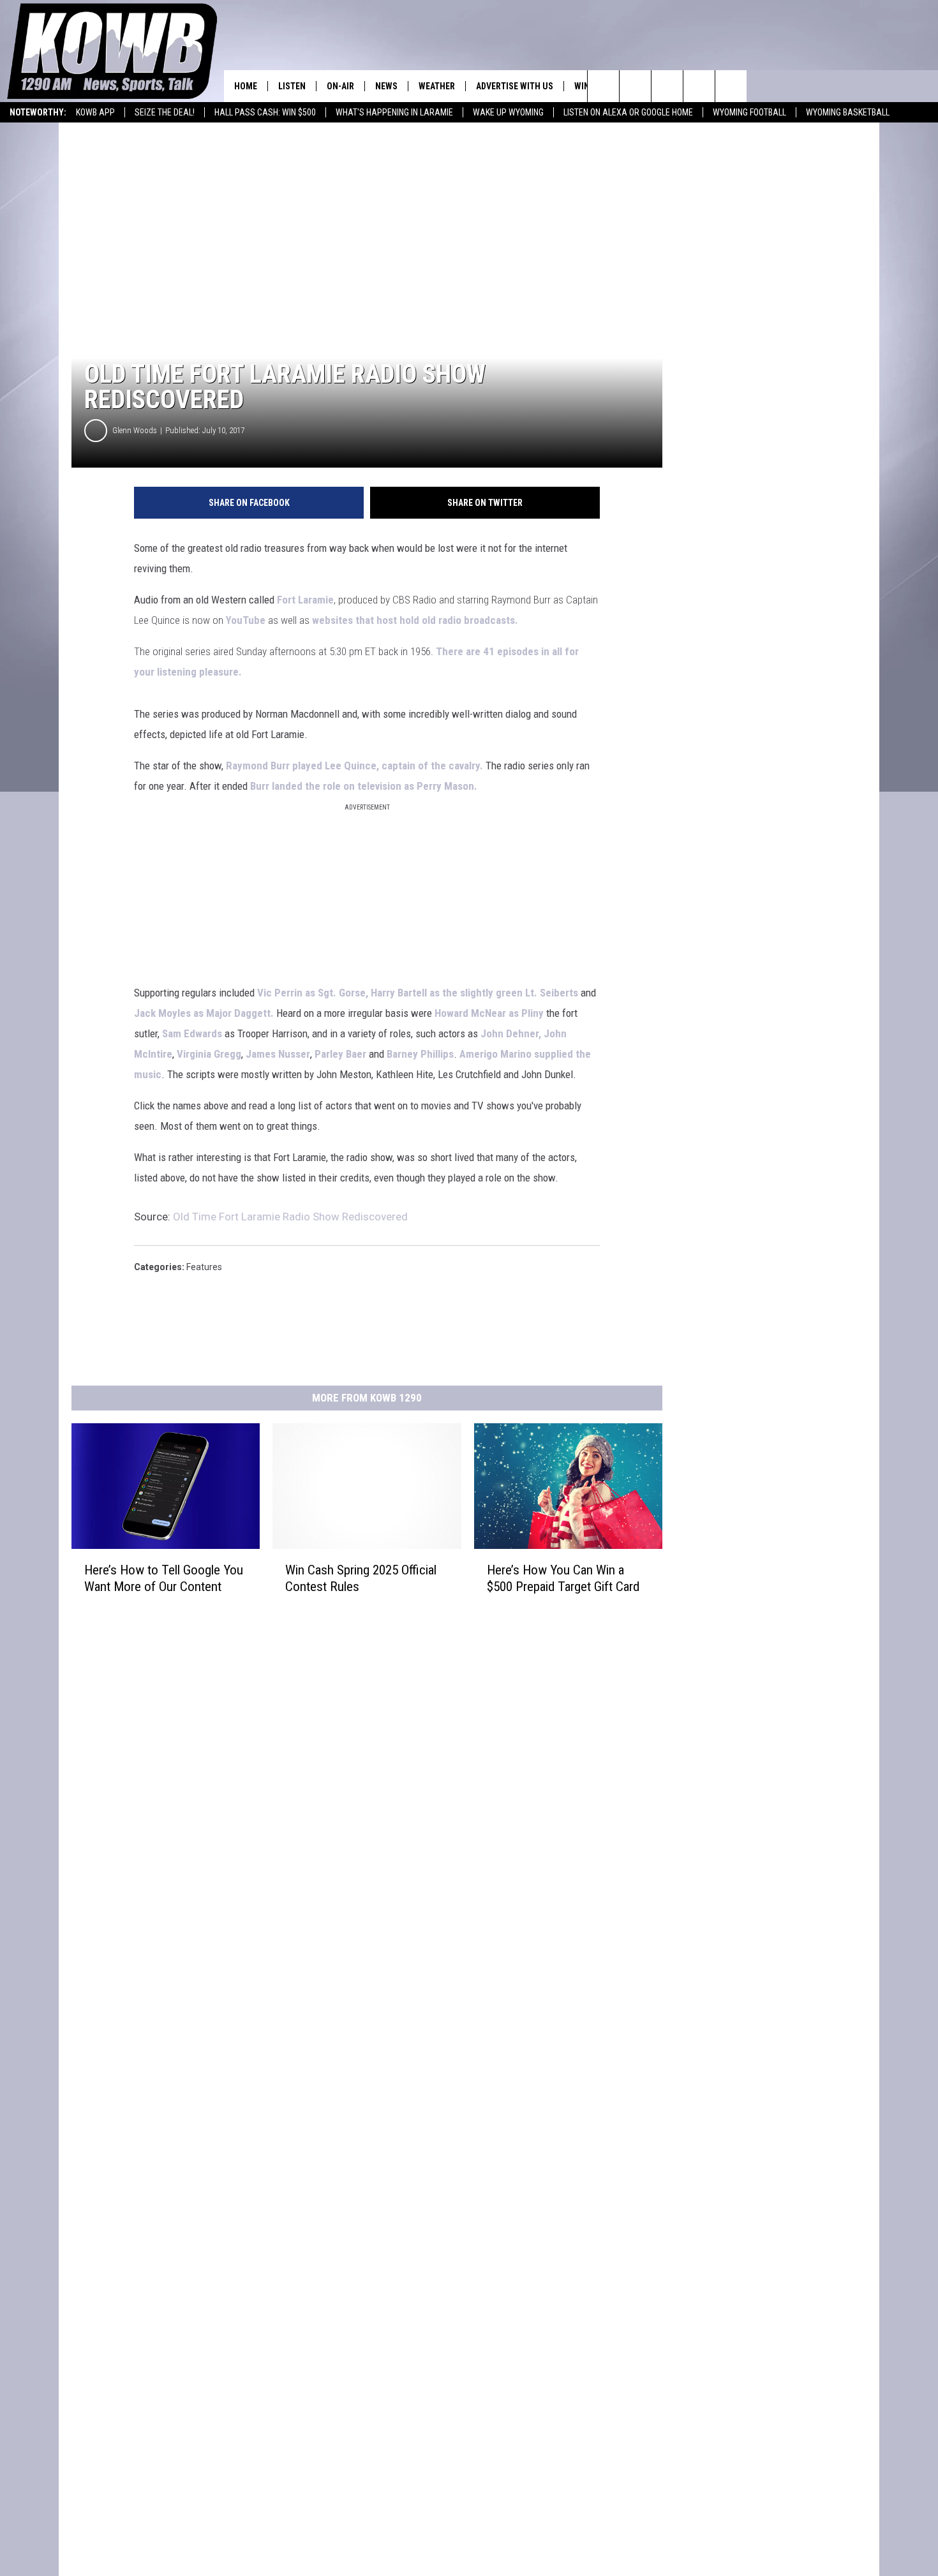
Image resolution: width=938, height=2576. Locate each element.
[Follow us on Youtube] (731, 86)
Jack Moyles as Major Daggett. (204, 1013)
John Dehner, (511, 1033)
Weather (437, 86)
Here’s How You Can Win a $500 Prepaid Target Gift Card (563, 1578)
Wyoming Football (749, 112)
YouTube (246, 620)
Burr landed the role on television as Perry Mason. (364, 786)
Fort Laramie (305, 600)
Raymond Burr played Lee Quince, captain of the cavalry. (353, 766)
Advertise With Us (515, 86)
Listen (292, 86)
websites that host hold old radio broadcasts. (416, 620)
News (386, 86)
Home (246, 86)
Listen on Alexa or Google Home (628, 112)
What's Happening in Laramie (394, 112)
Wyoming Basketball (848, 112)
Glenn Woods (135, 430)
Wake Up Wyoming (508, 112)
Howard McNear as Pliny (489, 1013)
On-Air (340, 86)
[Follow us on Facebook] (667, 86)
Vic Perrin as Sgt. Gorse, (313, 993)
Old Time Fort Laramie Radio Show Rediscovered (290, 1217)
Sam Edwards (192, 1033)
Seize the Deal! (165, 112)
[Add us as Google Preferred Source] (635, 86)
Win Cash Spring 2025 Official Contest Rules (361, 1578)
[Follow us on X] (699, 86)
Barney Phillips (420, 1054)
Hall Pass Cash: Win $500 (265, 112)
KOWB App (95, 112)
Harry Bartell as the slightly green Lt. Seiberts (474, 993)
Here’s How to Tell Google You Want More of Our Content (164, 1578)
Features (204, 1267)
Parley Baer (339, 1054)
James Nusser (278, 1054)
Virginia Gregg (209, 1054)
